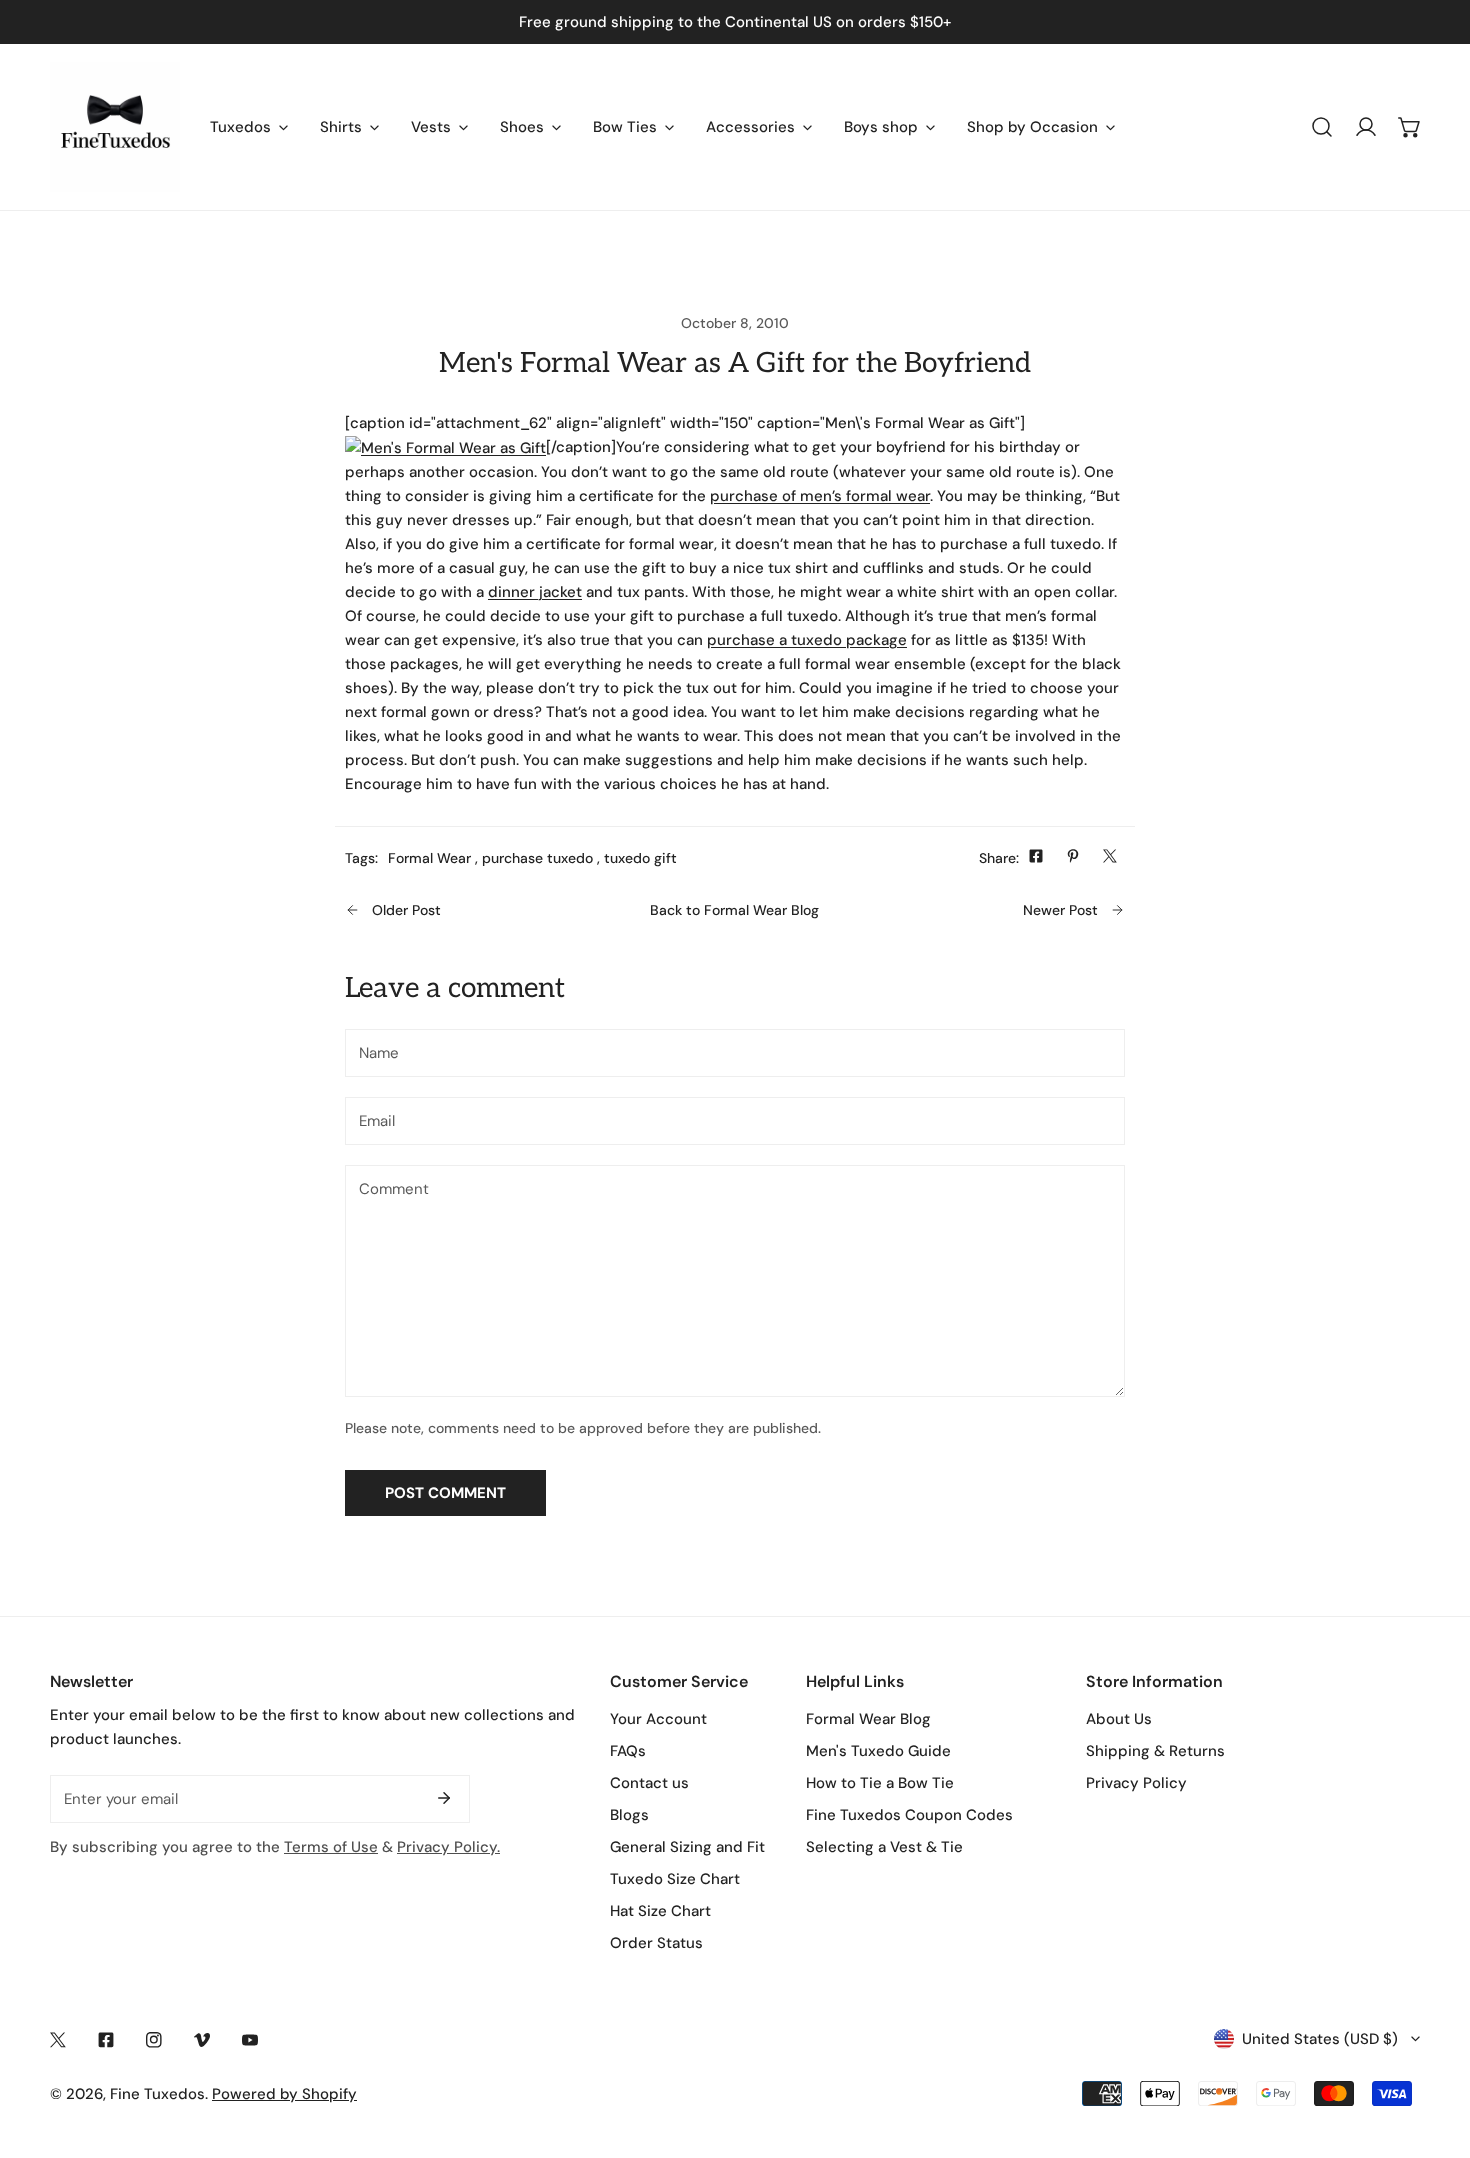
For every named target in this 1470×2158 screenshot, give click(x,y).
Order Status (656, 1943)
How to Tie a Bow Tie (880, 1783)
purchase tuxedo (537, 858)
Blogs (629, 1815)
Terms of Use (331, 1847)
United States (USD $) (1320, 2039)
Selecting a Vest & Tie (884, 1847)
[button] (1410, 127)
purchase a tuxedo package (807, 640)
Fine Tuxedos (157, 2094)
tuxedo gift (640, 858)
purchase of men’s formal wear (820, 496)
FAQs (628, 1751)
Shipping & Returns (1155, 1751)
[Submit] (444, 1798)
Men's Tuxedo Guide (878, 1751)
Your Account (658, 1719)
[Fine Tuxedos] (115, 127)
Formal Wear (429, 858)
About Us (1119, 1719)
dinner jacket (535, 592)
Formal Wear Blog (868, 1719)
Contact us (649, 1783)
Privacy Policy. (448, 1847)
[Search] (1322, 127)
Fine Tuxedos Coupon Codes (909, 1815)
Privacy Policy (1136, 1783)
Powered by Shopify (284, 2094)
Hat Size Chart (660, 1911)
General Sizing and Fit (687, 1847)
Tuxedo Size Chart (675, 1879)
